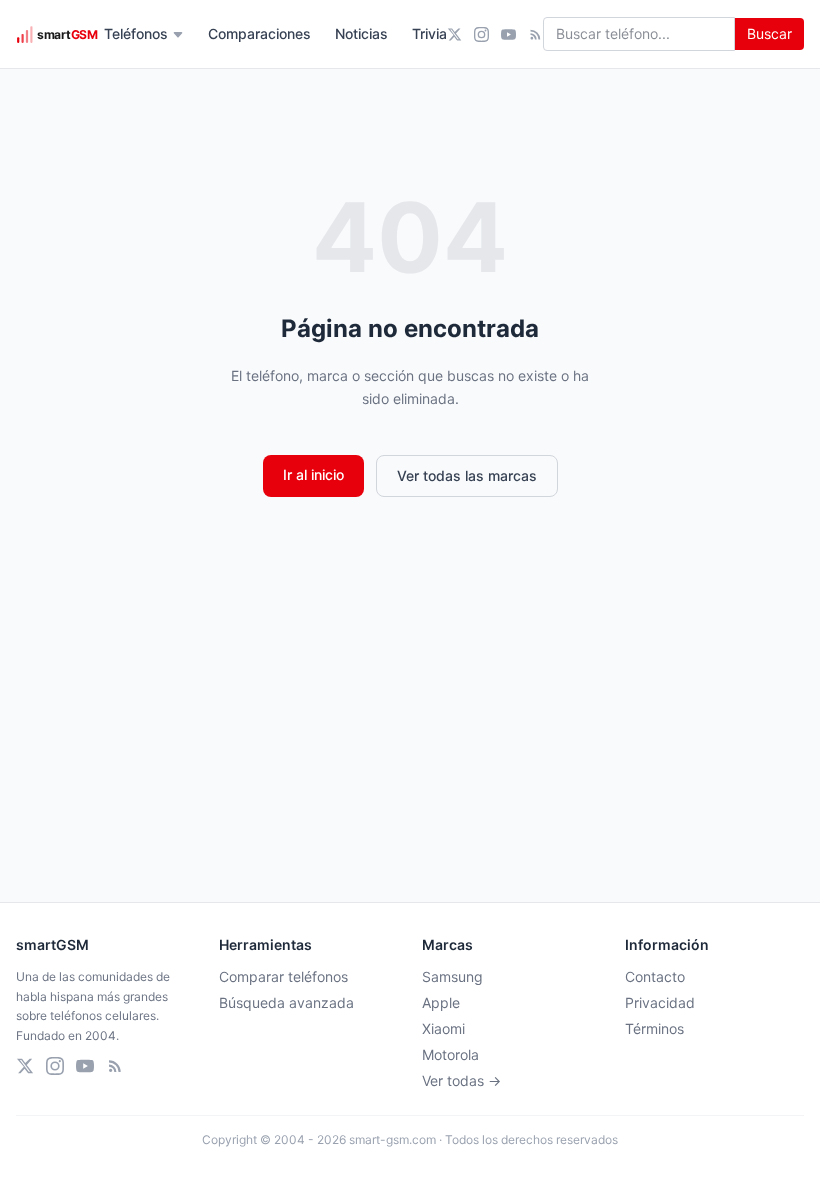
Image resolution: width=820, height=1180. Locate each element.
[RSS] (535, 34)
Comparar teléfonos (283, 976)
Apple (441, 1002)
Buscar (769, 33)
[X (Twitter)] (454, 34)
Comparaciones (259, 33)
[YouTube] (508, 34)
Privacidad (660, 1002)
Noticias (361, 33)
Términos (654, 1028)
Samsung (452, 976)
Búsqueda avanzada (286, 1002)
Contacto (655, 976)
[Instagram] (481, 34)
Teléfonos (136, 33)
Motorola (450, 1054)
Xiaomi (443, 1028)
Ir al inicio (313, 474)
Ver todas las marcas (467, 475)
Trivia (429, 33)
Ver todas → (461, 1080)
